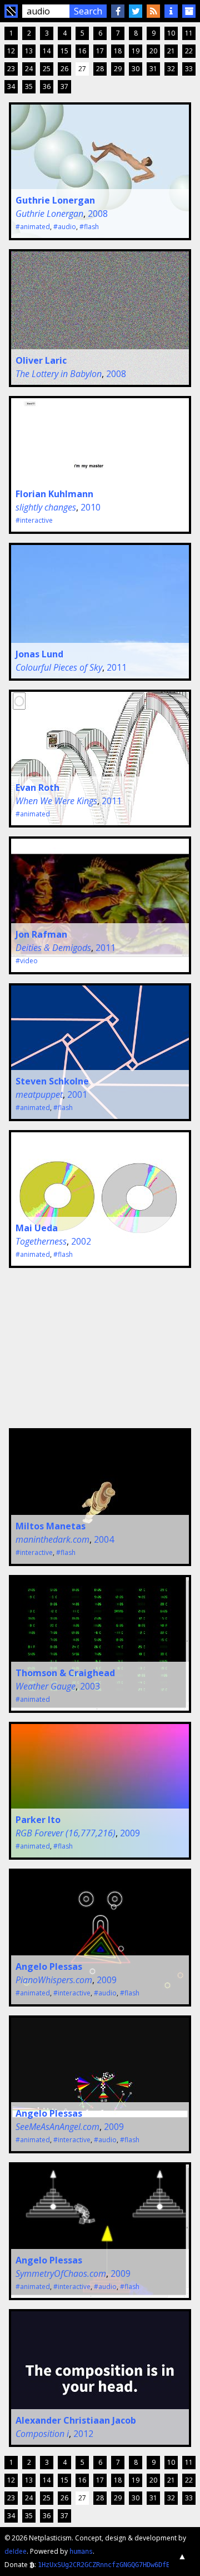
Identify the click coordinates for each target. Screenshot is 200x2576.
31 (153, 69)
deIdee (16, 2551)
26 (64, 69)
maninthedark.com (52, 1539)
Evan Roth (37, 787)
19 (136, 51)
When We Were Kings (56, 801)
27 (82, 69)
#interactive (34, 520)
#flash (89, 227)
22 (189, 51)
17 (100, 51)
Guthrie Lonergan (55, 200)
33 (189, 69)
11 (189, 33)
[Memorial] (189, 11)
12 (11, 51)
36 (47, 86)
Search (88, 11)
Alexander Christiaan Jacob (76, 2420)
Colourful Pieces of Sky (59, 667)
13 (29, 51)
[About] (171, 11)
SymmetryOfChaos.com (61, 2273)
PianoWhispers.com (54, 1980)
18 (118, 51)
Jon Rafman (41, 934)
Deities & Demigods (53, 948)
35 (29, 86)
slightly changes (46, 507)
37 (64, 86)
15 (64, 51)
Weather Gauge (46, 1686)
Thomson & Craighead (65, 1673)
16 (82, 51)
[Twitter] (136, 11)
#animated (33, 227)
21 (171, 51)
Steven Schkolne (52, 1081)
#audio (65, 227)
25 (47, 69)
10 (171, 33)
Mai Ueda (37, 1228)
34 (11, 86)
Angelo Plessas (49, 1966)
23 (11, 69)
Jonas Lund (39, 654)
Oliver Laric (41, 360)
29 (118, 69)
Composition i (42, 2434)
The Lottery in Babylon (59, 374)
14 (47, 51)
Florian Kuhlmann (54, 494)
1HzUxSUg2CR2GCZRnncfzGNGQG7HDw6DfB (104, 2565)
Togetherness (41, 1241)
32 (171, 69)
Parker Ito (38, 1820)
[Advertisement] (88, 1346)
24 (29, 69)
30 (136, 69)
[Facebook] (118, 11)
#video (27, 961)
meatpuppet (39, 1094)
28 (100, 69)
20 (153, 51)
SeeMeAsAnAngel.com (57, 2127)
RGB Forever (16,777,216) (66, 1833)
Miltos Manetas (51, 1526)
